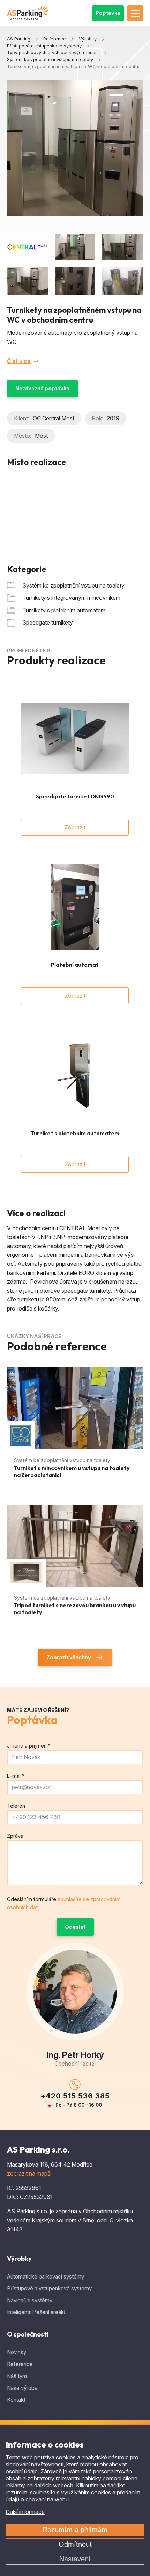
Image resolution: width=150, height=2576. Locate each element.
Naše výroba (22, 2388)
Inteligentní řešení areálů (36, 2312)
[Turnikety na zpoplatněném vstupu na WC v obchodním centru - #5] (123, 281)
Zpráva (15, 1836)
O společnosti (28, 2334)
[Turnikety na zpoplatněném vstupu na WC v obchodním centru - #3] (27, 281)
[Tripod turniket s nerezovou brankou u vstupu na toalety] (75, 1567)
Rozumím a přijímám (75, 2530)
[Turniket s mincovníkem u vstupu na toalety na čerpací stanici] (75, 1429)
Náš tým (17, 2376)
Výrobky (19, 2258)
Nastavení (75, 2559)
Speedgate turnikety (48, 622)
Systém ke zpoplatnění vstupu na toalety (73, 585)
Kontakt (16, 2400)
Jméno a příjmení (29, 1746)
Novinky (17, 2352)
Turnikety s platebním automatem (64, 610)
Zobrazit (75, 827)
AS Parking (19, 39)
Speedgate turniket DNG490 (75, 796)
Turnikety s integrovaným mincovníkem (71, 598)
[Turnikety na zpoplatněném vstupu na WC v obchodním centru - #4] (75, 281)
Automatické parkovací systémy (46, 2277)
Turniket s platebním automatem (75, 1133)
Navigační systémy (30, 2300)
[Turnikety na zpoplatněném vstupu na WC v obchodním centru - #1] (75, 247)
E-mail (16, 1776)
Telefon (16, 1806)
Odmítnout (75, 2544)
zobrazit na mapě (29, 2173)
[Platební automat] (75, 907)
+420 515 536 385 (75, 2096)
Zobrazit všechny (69, 1657)
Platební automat (75, 965)
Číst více (19, 361)
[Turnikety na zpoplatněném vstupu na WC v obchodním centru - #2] (123, 247)
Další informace (25, 2512)
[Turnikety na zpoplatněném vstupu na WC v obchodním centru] (75, 148)
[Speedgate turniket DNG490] (75, 739)
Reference (20, 2364)
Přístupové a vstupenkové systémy (49, 2289)
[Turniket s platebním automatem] (75, 1075)
